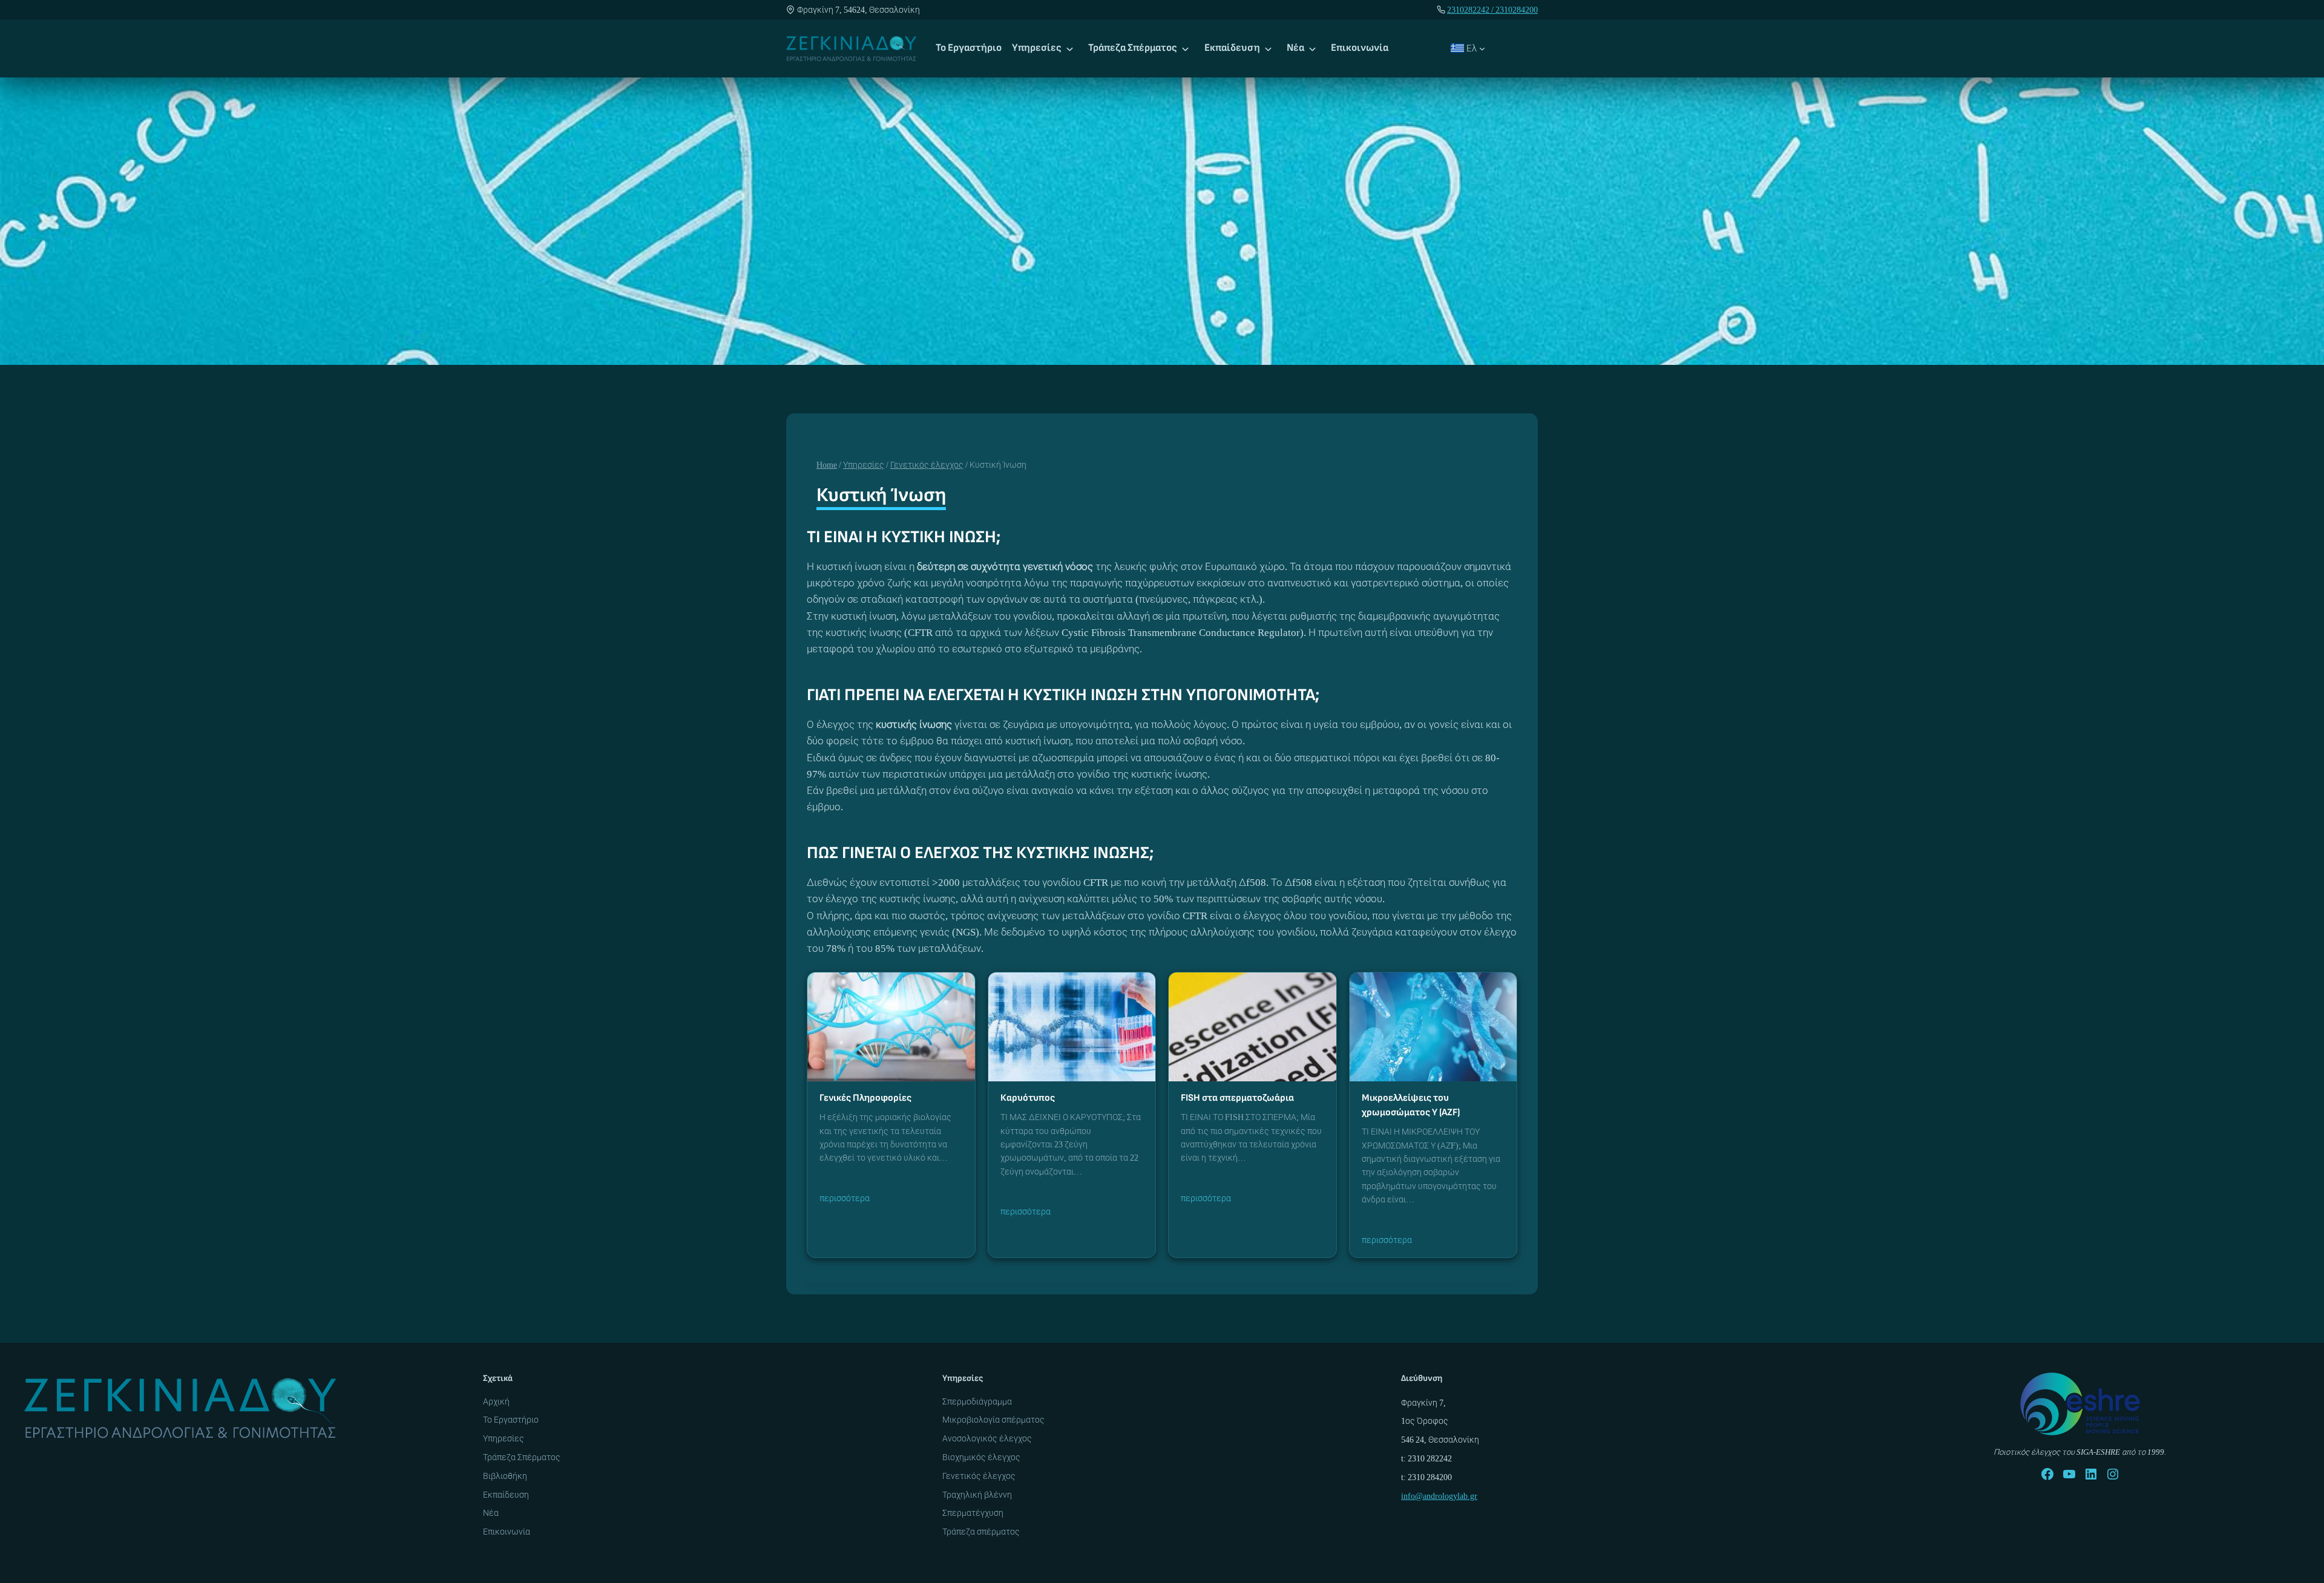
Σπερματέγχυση (973, 1513)
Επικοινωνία (1360, 48)
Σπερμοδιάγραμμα (977, 1401)
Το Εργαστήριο (969, 48)
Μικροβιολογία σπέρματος (993, 1420)
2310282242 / (1471, 10)
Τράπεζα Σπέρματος (1133, 48)
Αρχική (496, 1401)
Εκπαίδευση (1232, 48)
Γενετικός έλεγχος (979, 1476)
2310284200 (1517, 10)
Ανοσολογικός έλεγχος (987, 1438)
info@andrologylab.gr (1439, 1496)
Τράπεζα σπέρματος (981, 1532)
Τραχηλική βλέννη (977, 1495)
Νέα (1295, 48)
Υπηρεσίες (1037, 48)
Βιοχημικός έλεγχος (981, 1457)
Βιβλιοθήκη (505, 1476)
